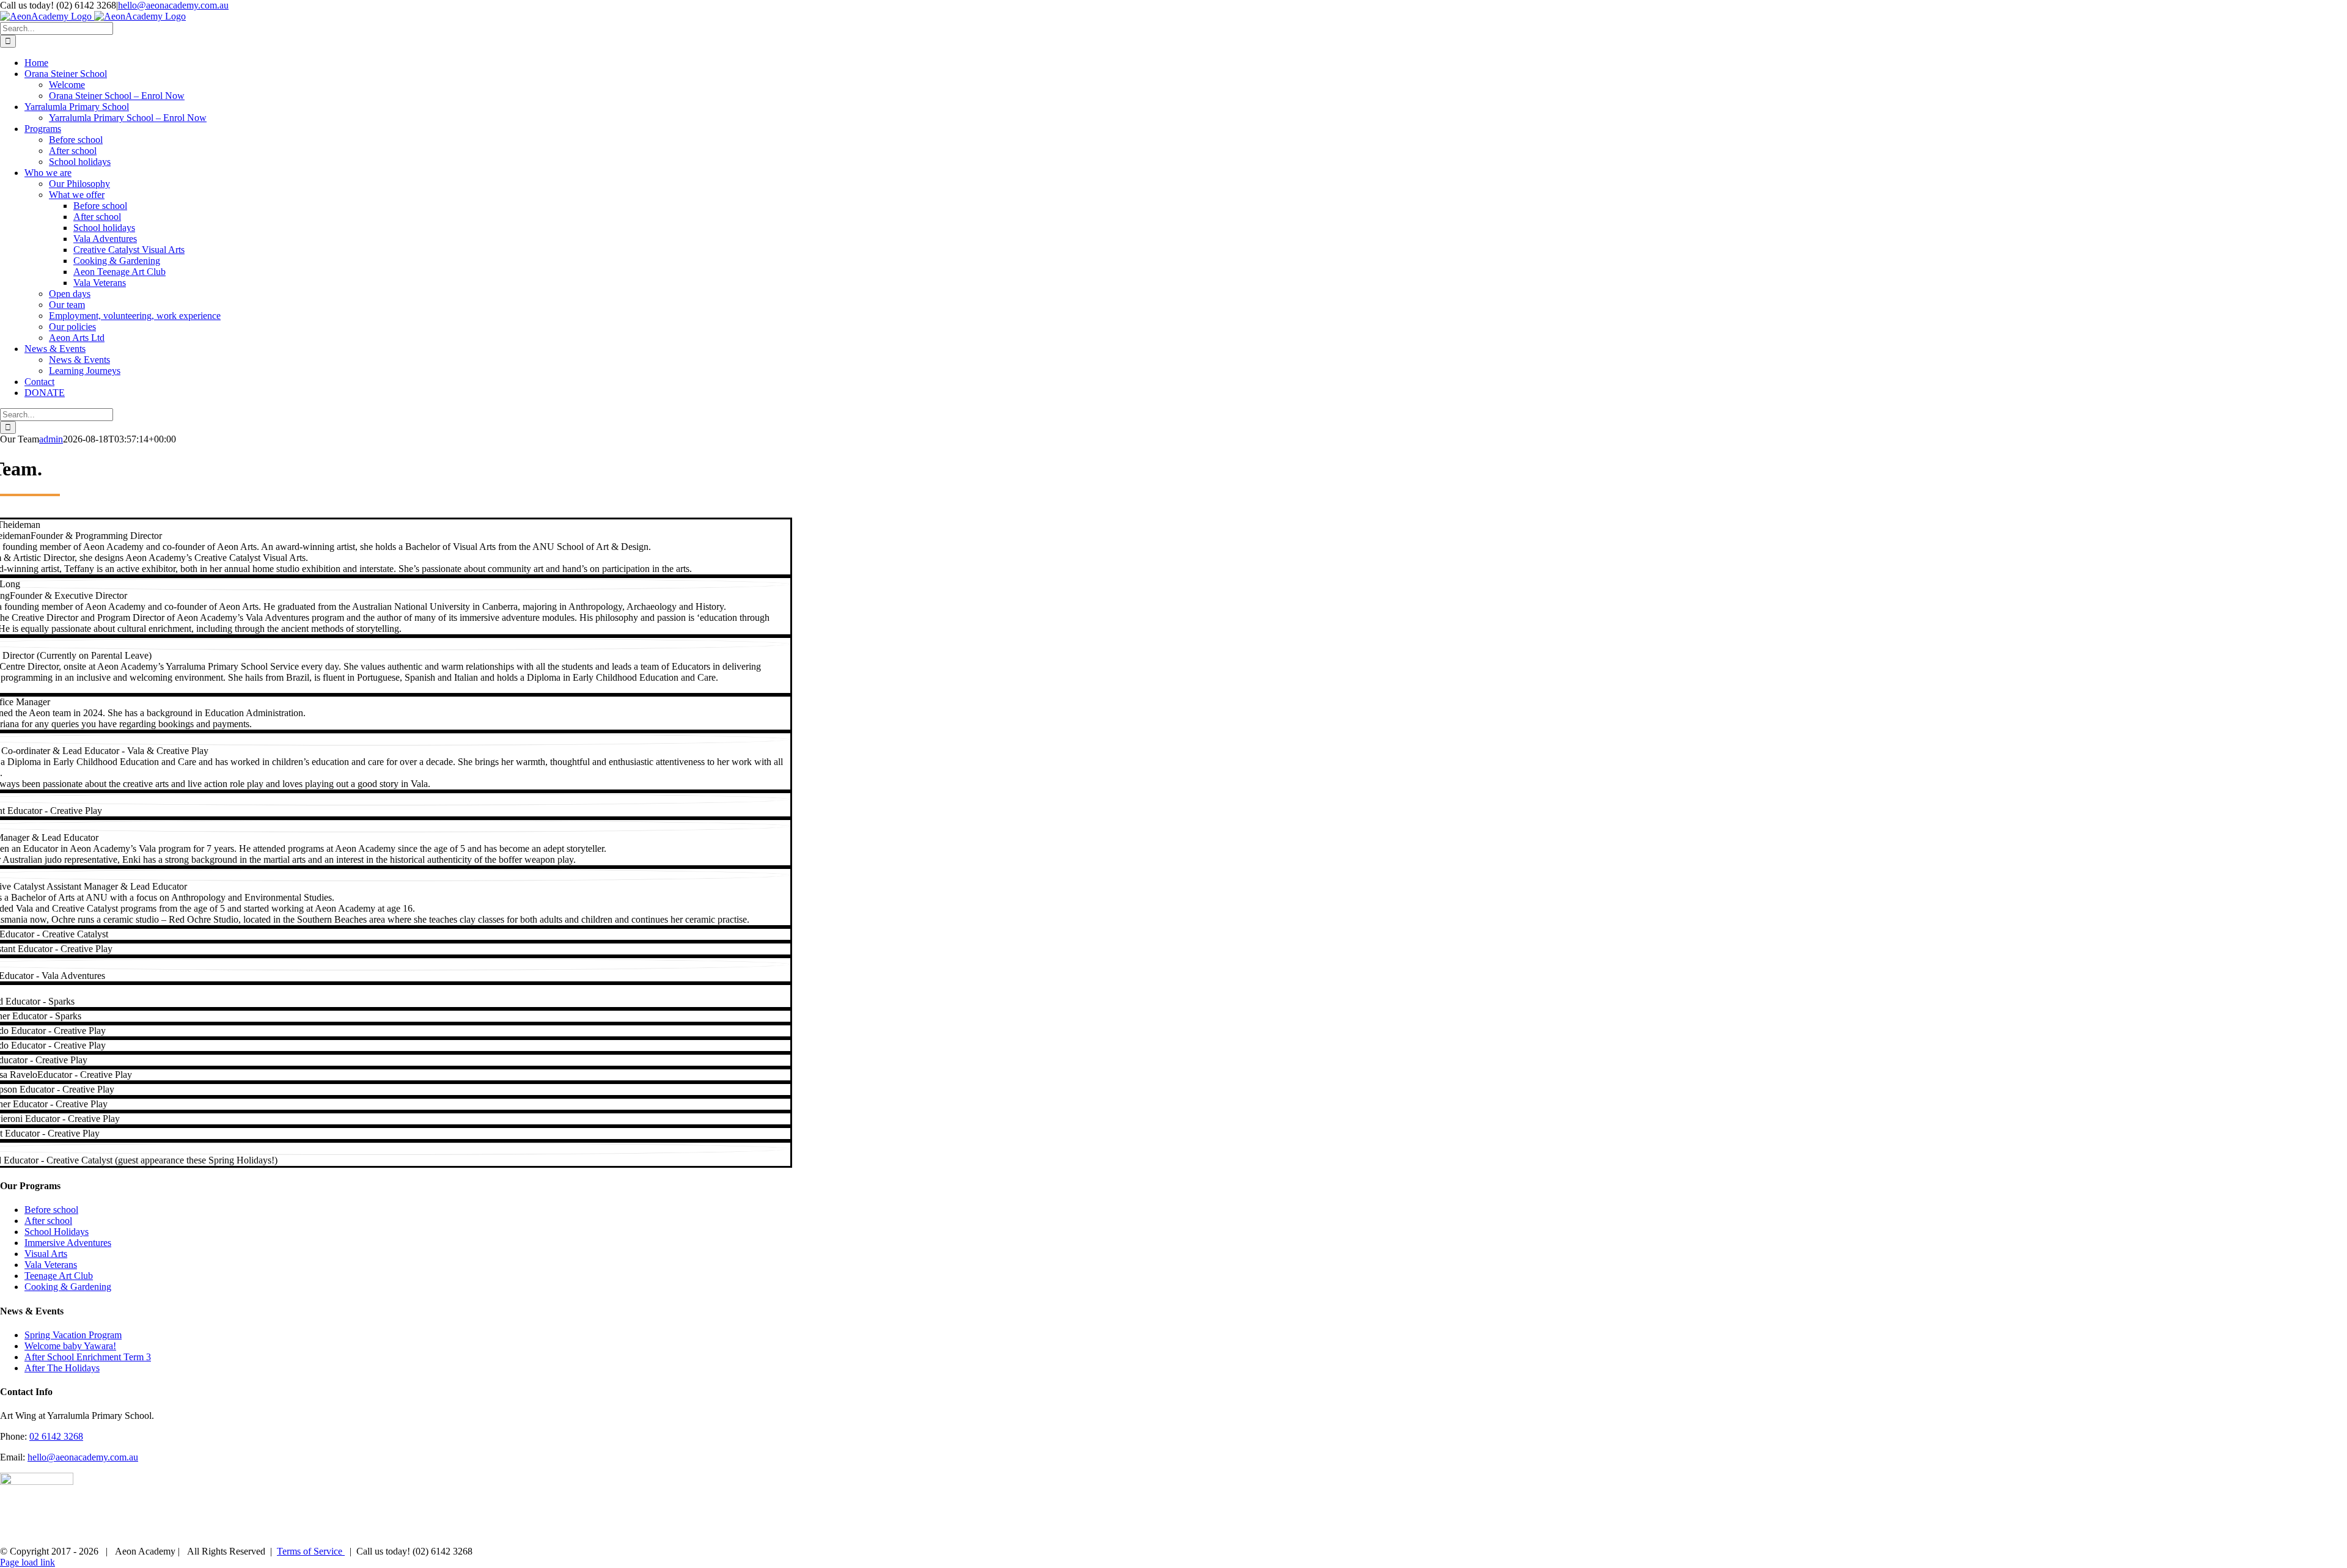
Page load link (28, 1562)
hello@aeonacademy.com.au (173, 5)
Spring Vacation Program (73, 1335)
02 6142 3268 (56, 1436)
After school (48, 1221)
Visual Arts (46, 1254)
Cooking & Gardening (68, 1287)
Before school (51, 1210)
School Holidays (57, 1232)
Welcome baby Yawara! (70, 1346)
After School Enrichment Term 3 (88, 1357)
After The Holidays (62, 1368)
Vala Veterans (51, 1265)
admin (51, 439)
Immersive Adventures (68, 1243)
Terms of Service (311, 1551)
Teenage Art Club (59, 1276)
